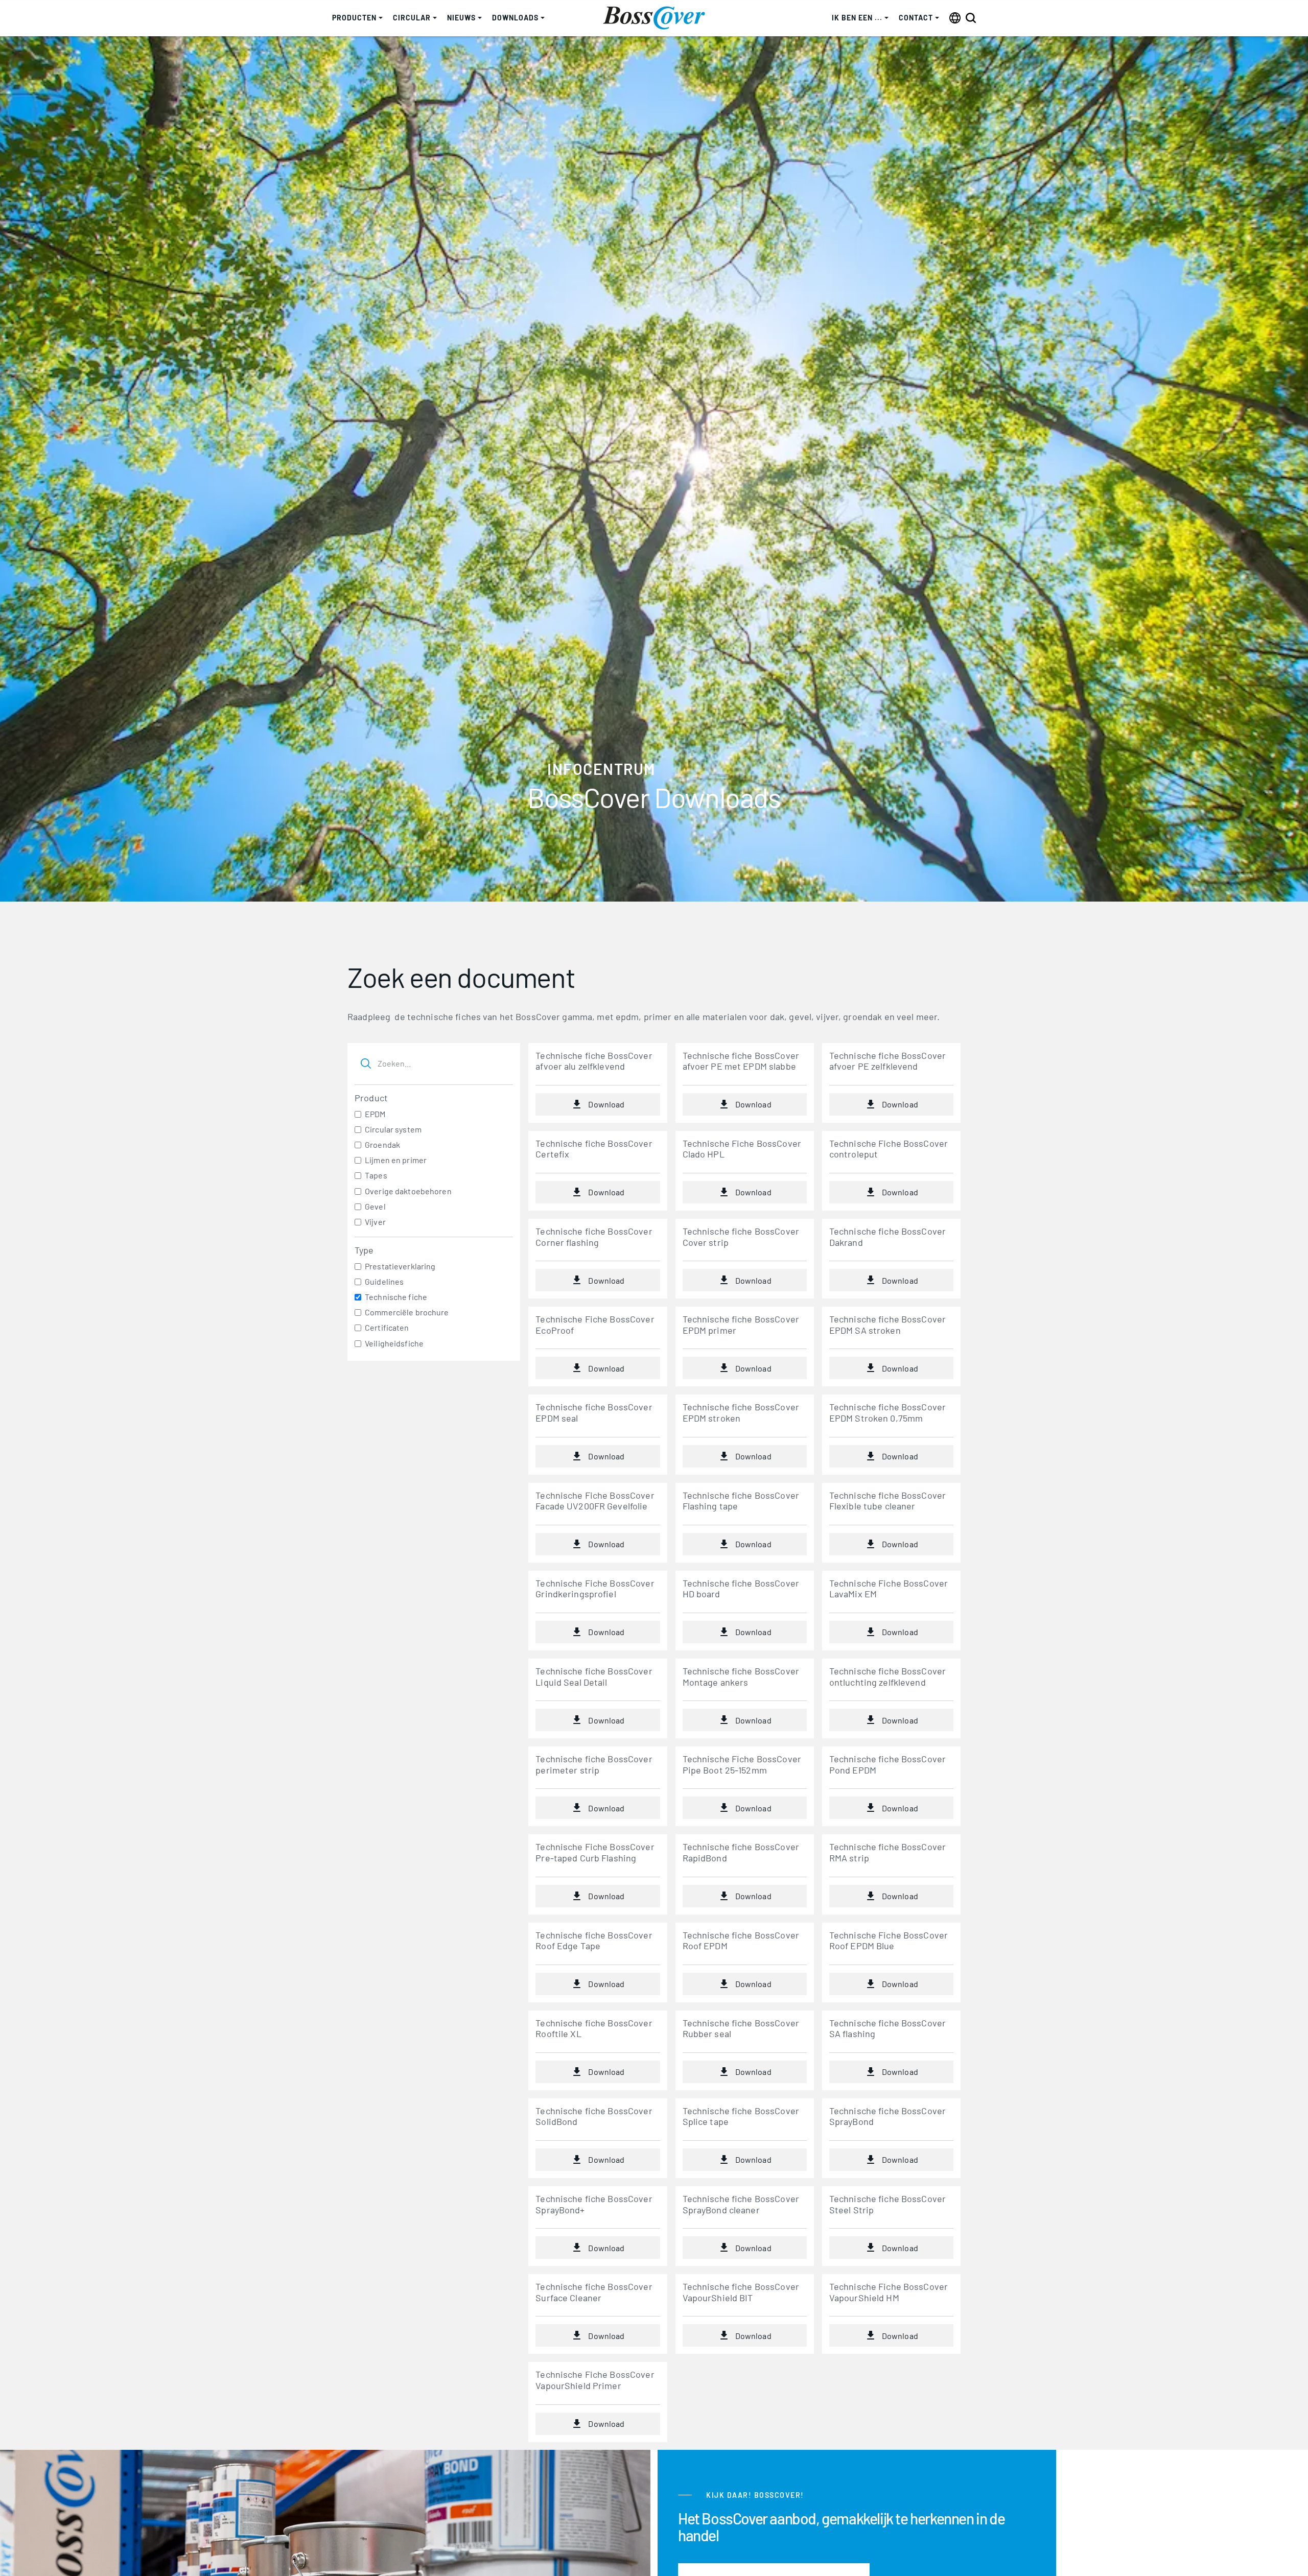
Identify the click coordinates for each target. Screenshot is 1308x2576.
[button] (357, 18)
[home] (654, 18)
